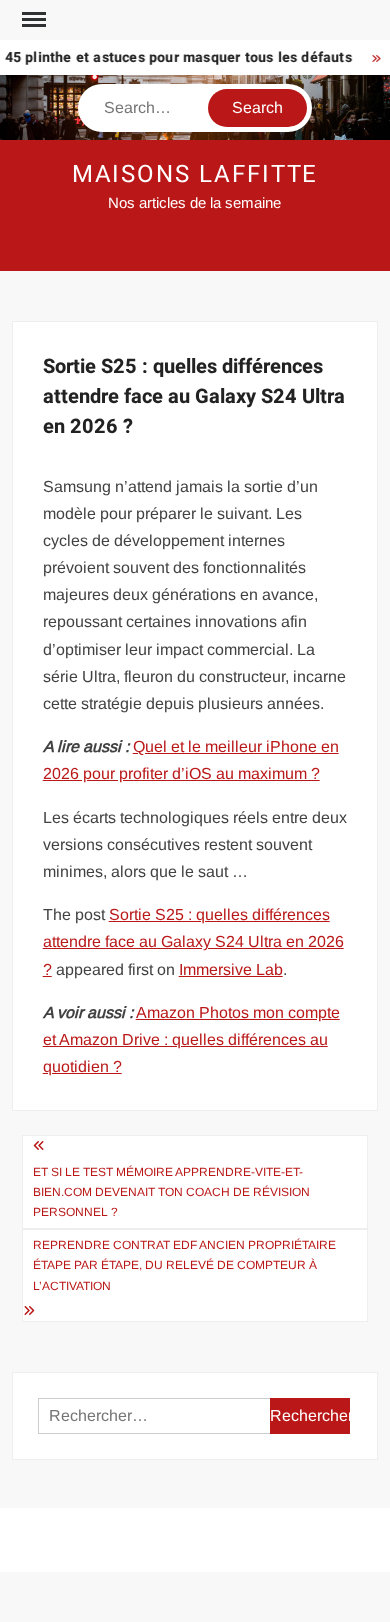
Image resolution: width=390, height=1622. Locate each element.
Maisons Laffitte (195, 174)
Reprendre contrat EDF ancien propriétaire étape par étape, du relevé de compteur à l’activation (184, 1265)
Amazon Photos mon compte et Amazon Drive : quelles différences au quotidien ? (191, 1039)
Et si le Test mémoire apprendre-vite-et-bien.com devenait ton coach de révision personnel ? (171, 1192)
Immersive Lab (231, 969)
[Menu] (32, 20)
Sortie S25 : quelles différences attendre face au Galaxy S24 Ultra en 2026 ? (193, 941)
